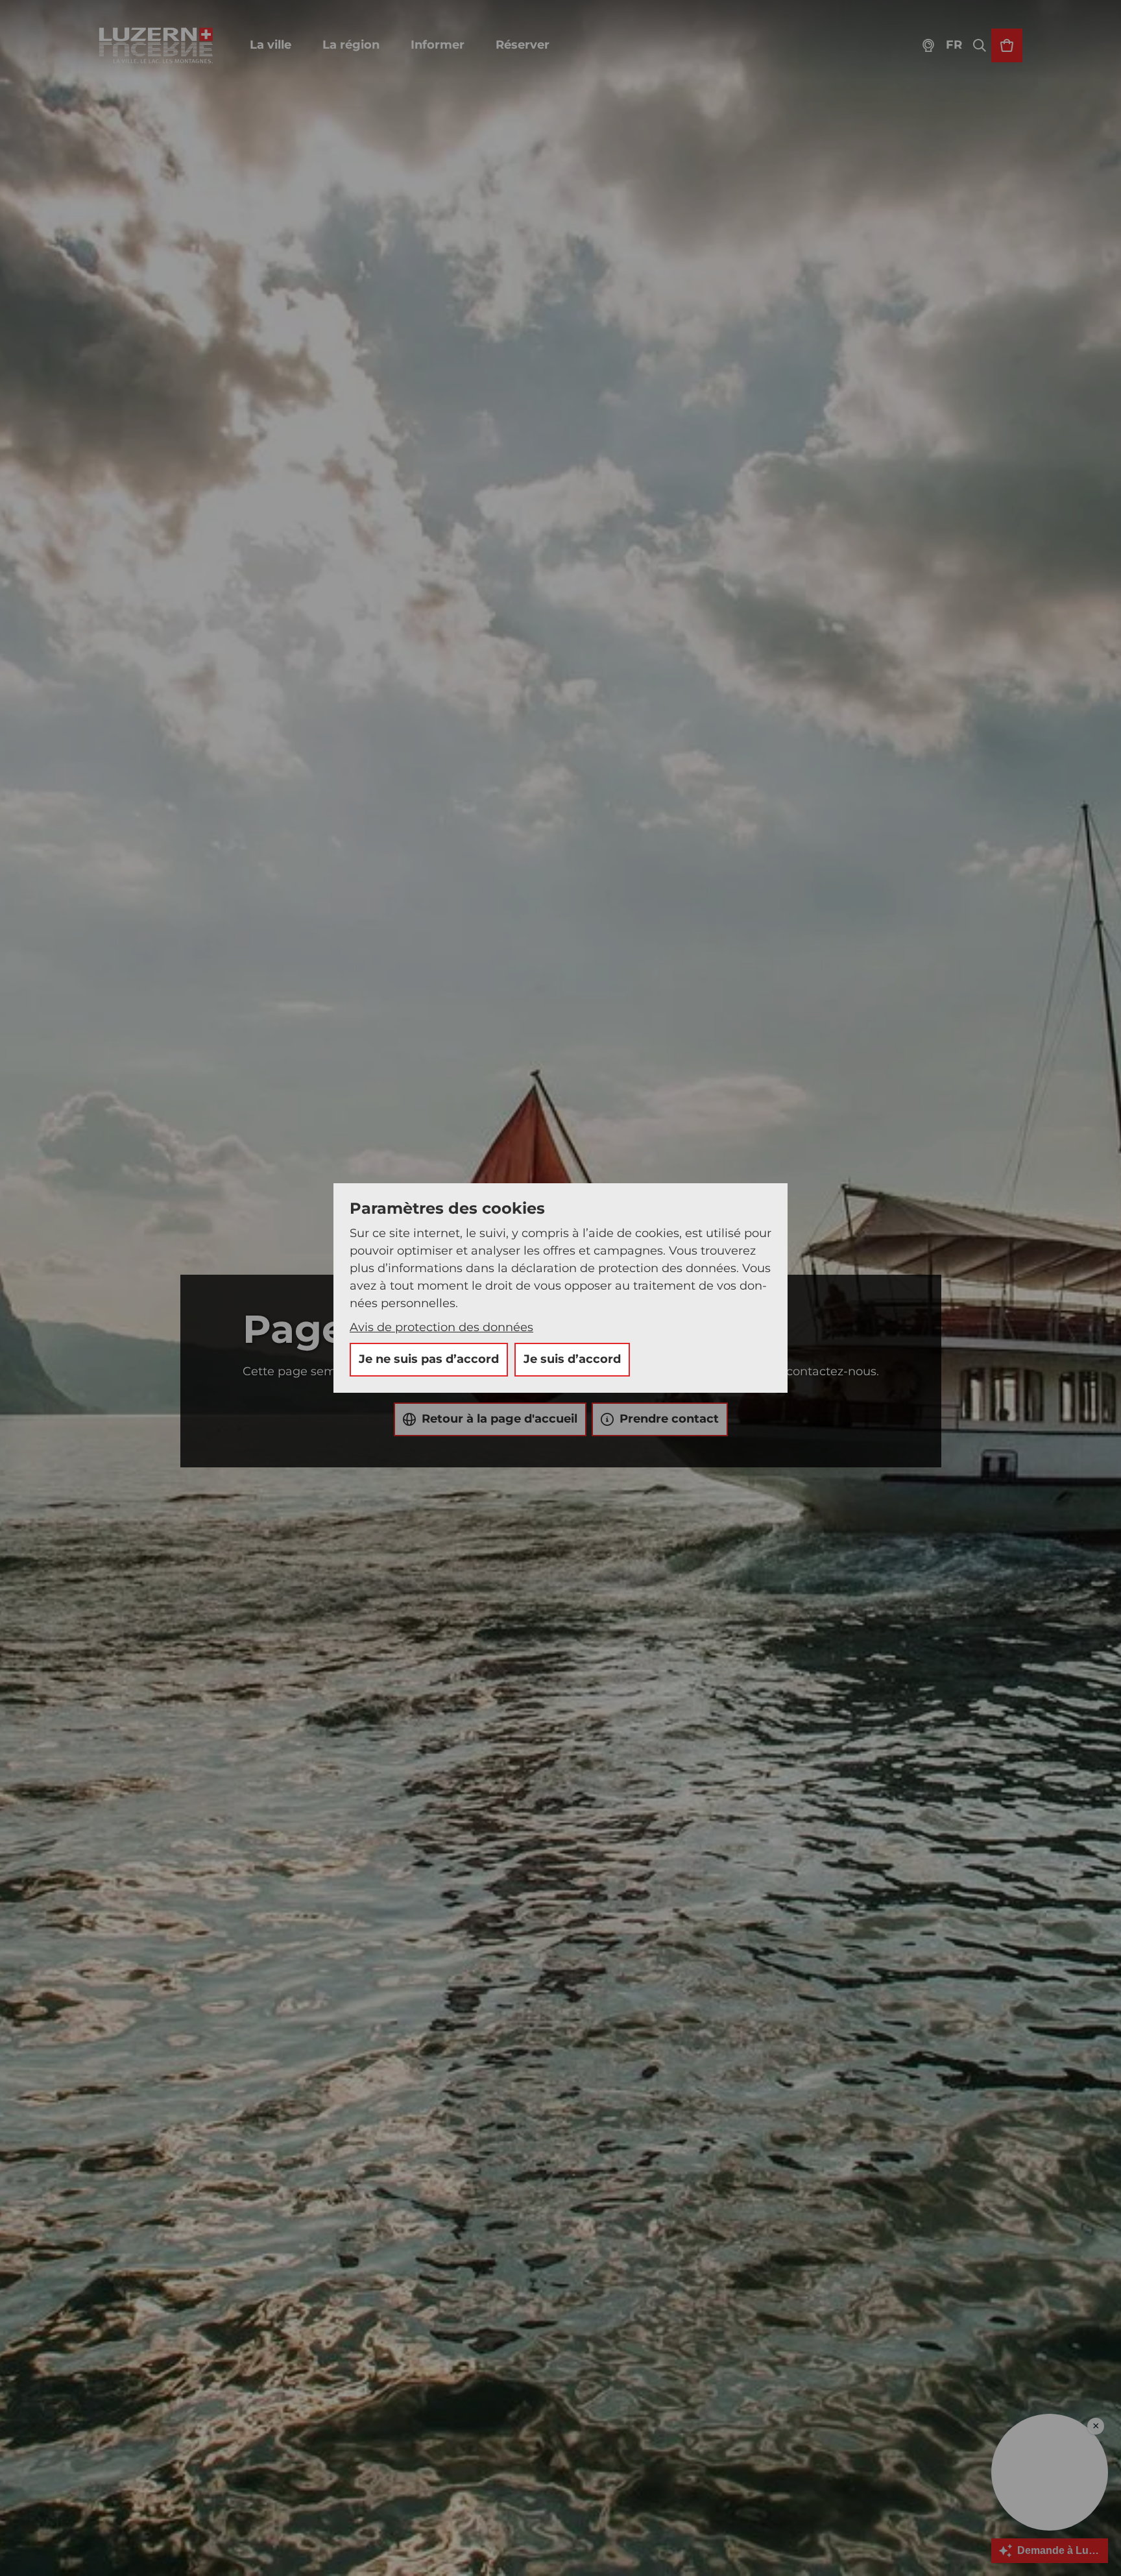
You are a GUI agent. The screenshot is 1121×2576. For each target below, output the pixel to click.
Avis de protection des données (441, 1327)
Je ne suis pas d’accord (429, 1359)
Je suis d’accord (572, 1359)
